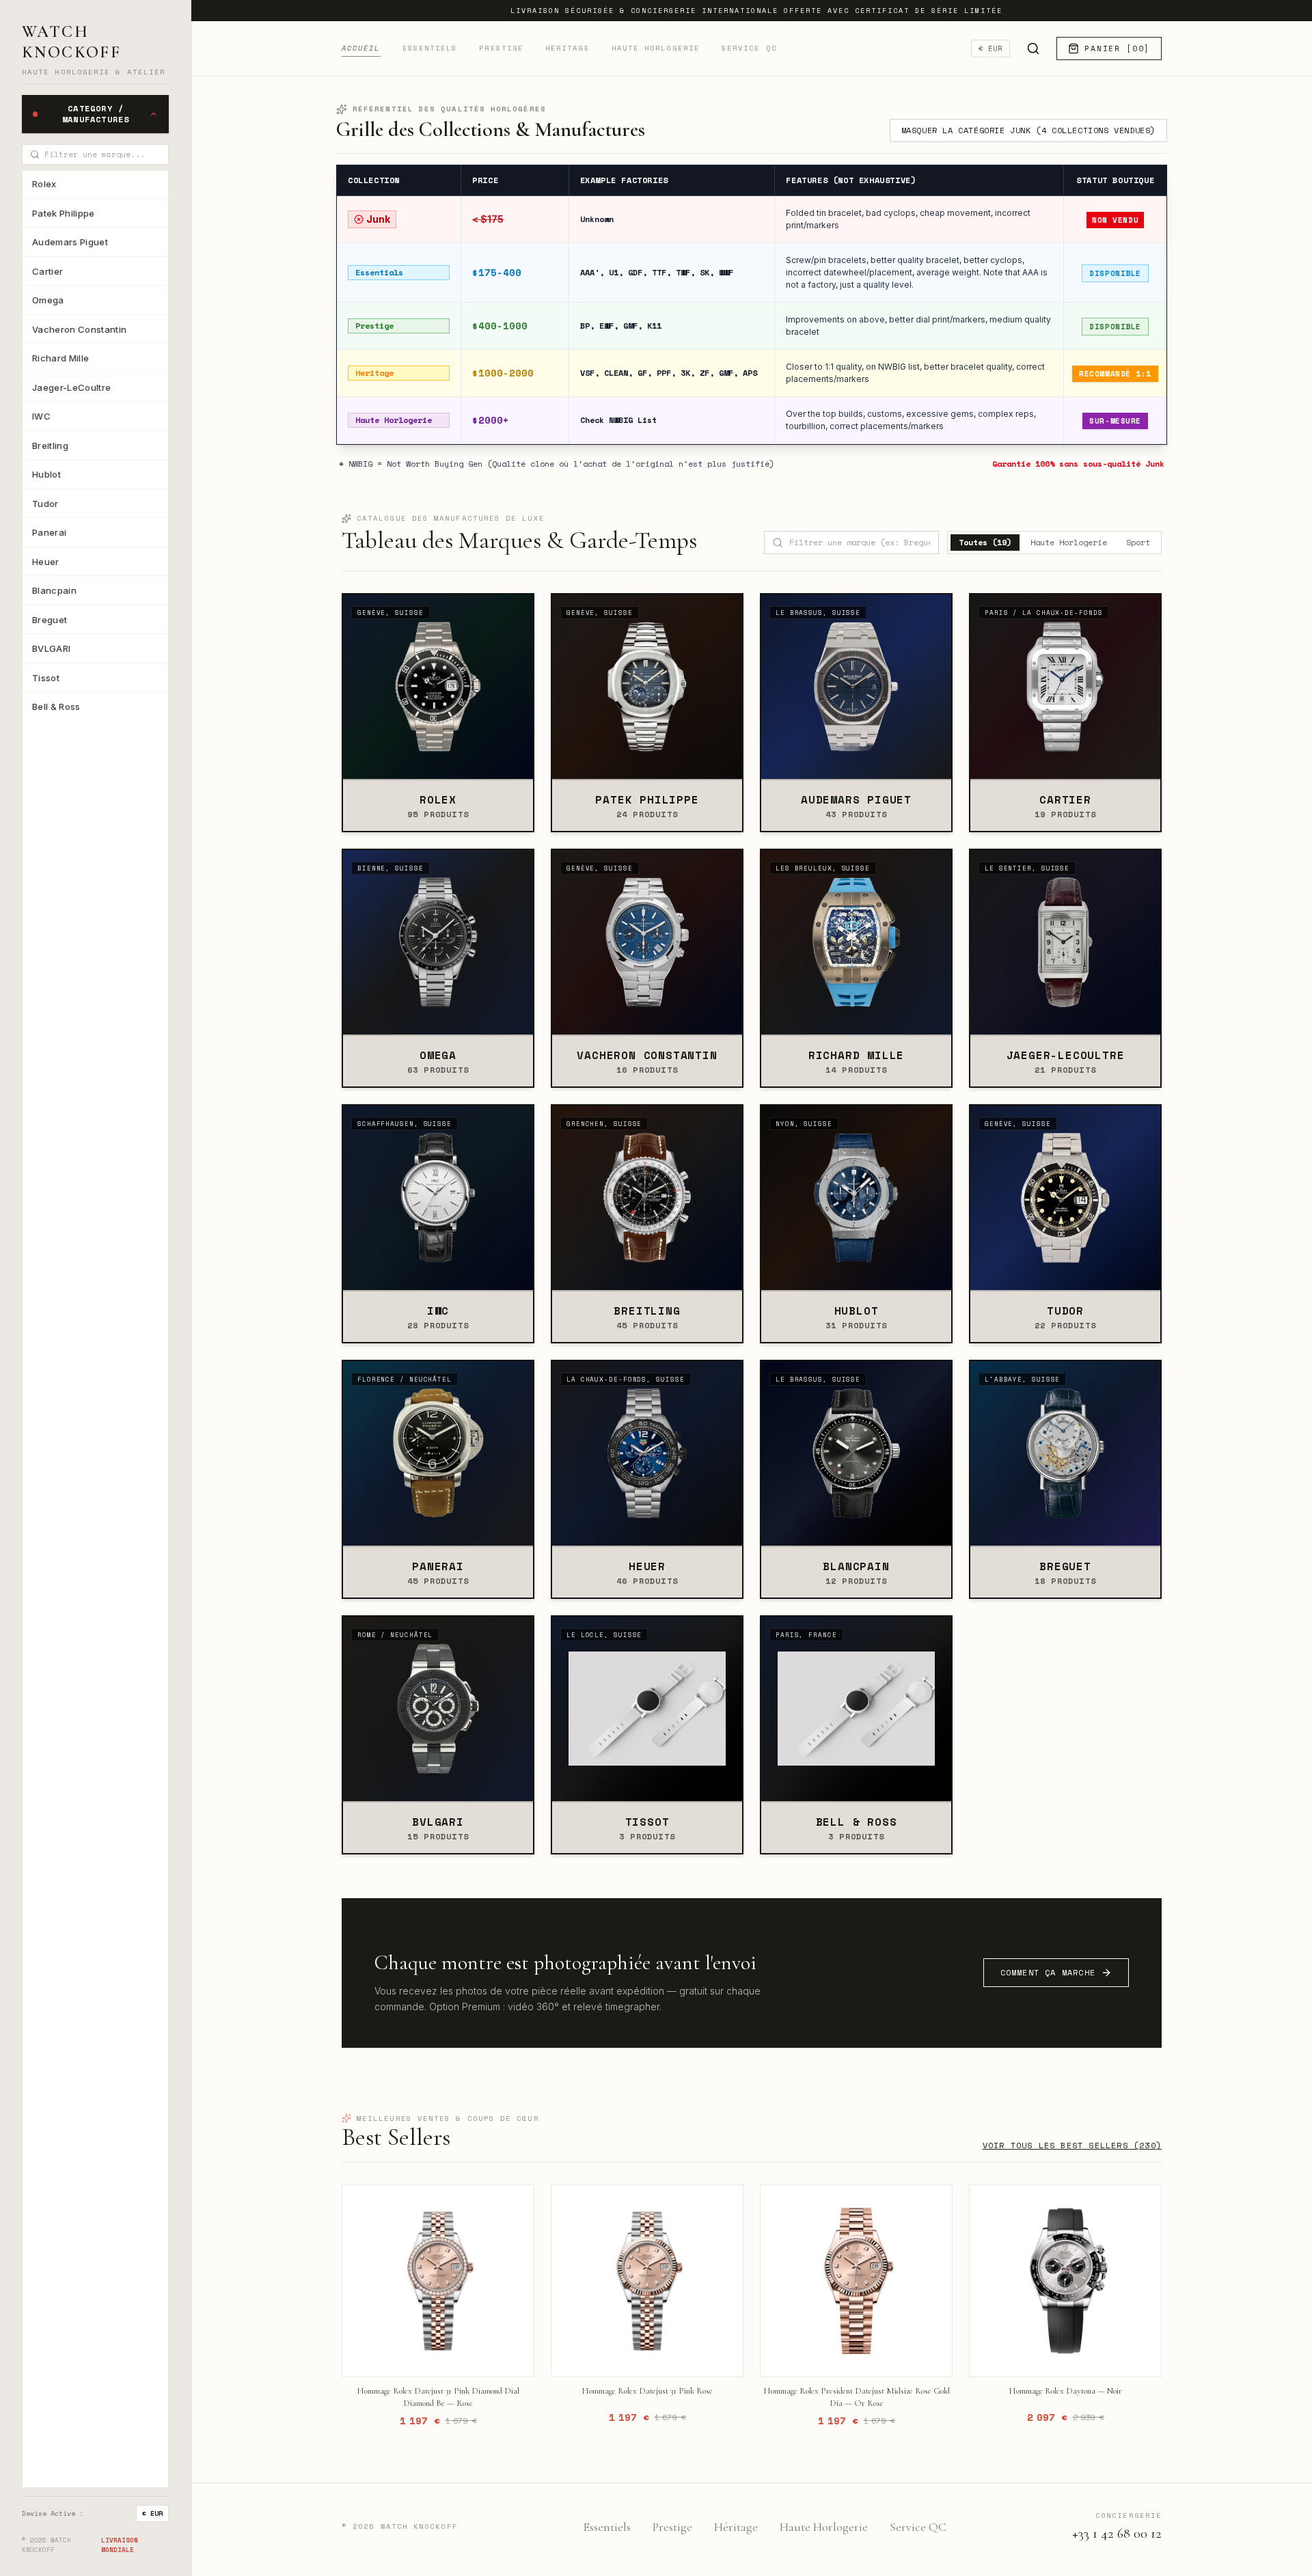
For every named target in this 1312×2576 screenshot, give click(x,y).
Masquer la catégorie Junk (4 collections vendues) (1028, 130)
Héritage (568, 48)
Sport (1138, 542)
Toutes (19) (985, 542)
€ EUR (152, 2513)
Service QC (749, 48)
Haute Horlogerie (656, 48)
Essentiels (430, 48)
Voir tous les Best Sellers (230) (1072, 2146)
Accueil (361, 48)
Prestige (501, 48)
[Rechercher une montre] (1033, 49)
